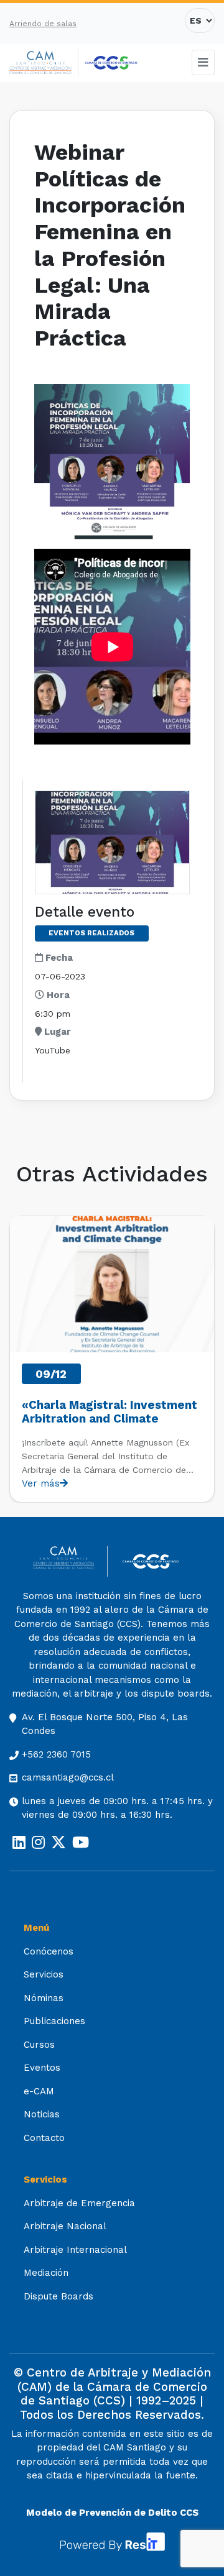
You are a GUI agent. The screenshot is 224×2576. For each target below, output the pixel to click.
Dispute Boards (58, 2296)
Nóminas (44, 1998)
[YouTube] (81, 1843)
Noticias (42, 2114)
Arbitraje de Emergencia (79, 2203)
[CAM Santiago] (70, 1561)
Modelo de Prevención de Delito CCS (112, 2513)
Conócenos (49, 1951)
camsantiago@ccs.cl (68, 1777)
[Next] (204, 1359)
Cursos (39, 2045)
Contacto (44, 2138)
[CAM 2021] (44, 63)
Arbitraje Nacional (65, 2226)
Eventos (42, 2068)
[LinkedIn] (19, 1843)
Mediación (46, 2273)
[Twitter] (58, 1843)
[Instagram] (38, 1843)
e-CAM (39, 2091)
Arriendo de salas (43, 24)
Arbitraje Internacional (75, 2250)
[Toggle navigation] (203, 62)
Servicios (44, 1974)
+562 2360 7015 (56, 1754)
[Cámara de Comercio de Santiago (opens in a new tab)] (111, 63)
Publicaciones (54, 2021)
